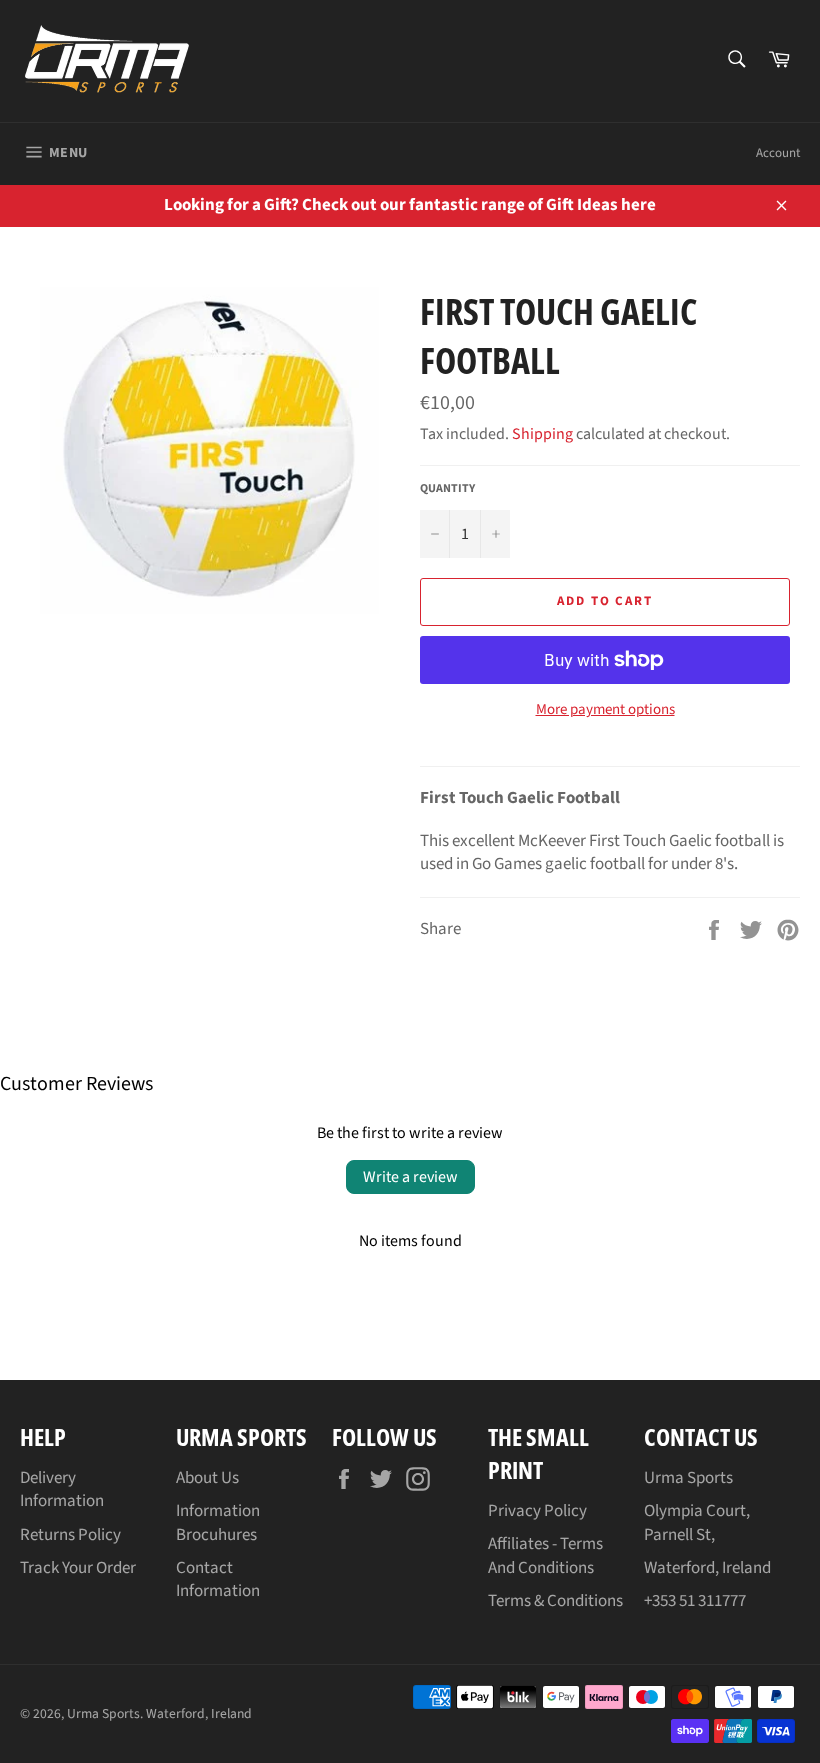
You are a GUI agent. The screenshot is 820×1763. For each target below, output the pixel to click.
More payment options (605, 710)
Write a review (410, 1177)
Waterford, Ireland (199, 1713)
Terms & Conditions (555, 1601)
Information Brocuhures (218, 1522)
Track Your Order (78, 1568)
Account (778, 153)
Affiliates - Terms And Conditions (545, 1555)
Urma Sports (103, 1713)
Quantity (447, 489)
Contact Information (218, 1579)
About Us (207, 1478)
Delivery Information (62, 1489)
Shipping (542, 434)
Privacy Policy (537, 1511)
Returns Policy (70, 1535)
